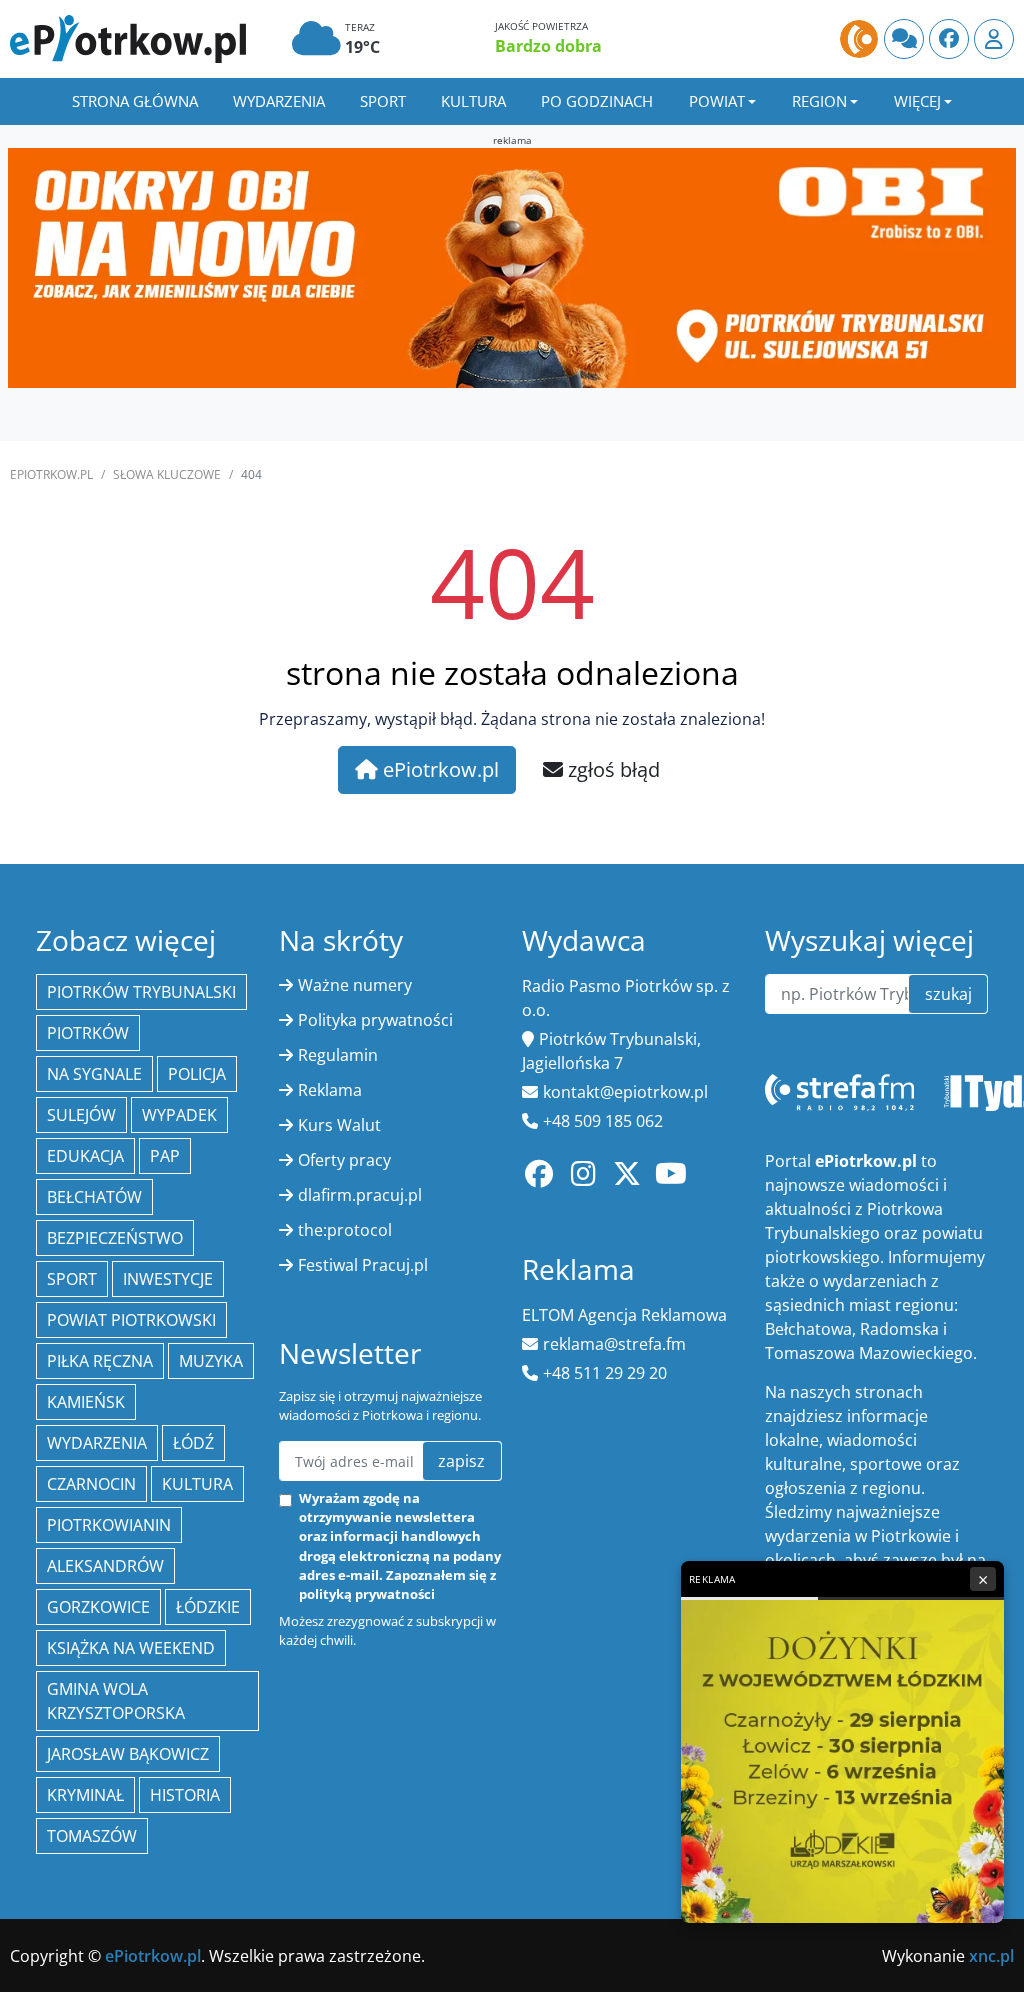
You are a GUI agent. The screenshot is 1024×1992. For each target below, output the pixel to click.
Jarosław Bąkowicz (128, 1754)
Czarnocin (91, 1484)
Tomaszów (92, 1836)
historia (185, 1795)
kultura (197, 1484)
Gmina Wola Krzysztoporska (116, 1701)
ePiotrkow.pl (51, 474)
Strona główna (135, 101)
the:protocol (345, 1230)
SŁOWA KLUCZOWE (167, 474)
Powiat (717, 101)
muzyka (211, 1361)
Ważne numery (355, 985)
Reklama (330, 1090)
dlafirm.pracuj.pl (360, 1195)
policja (197, 1074)
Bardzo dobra (548, 46)
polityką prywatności (367, 1594)
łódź (193, 1443)
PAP (165, 1156)
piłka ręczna (100, 1361)
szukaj (948, 994)
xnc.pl (991, 1956)
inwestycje (168, 1279)
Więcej (917, 101)
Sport (383, 101)
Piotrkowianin (109, 1525)
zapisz (461, 1461)
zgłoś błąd (611, 769)
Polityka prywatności (375, 1020)
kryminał (85, 1795)
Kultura (473, 101)
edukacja (85, 1156)
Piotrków (88, 1033)
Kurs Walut (339, 1125)
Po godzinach (597, 101)
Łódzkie (208, 1607)
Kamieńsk (86, 1402)
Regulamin (338, 1055)
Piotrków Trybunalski (141, 992)
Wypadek (179, 1115)
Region (819, 101)
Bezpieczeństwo (115, 1238)
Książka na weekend (131, 1648)
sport (72, 1279)
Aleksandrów (105, 1566)
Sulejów (81, 1115)
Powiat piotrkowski (131, 1320)
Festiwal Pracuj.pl (363, 1265)
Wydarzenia (279, 101)
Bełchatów (94, 1197)
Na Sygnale (94, 1074)
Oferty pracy (344, 1160)
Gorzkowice (98, 1607)
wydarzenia (97, 1443)
